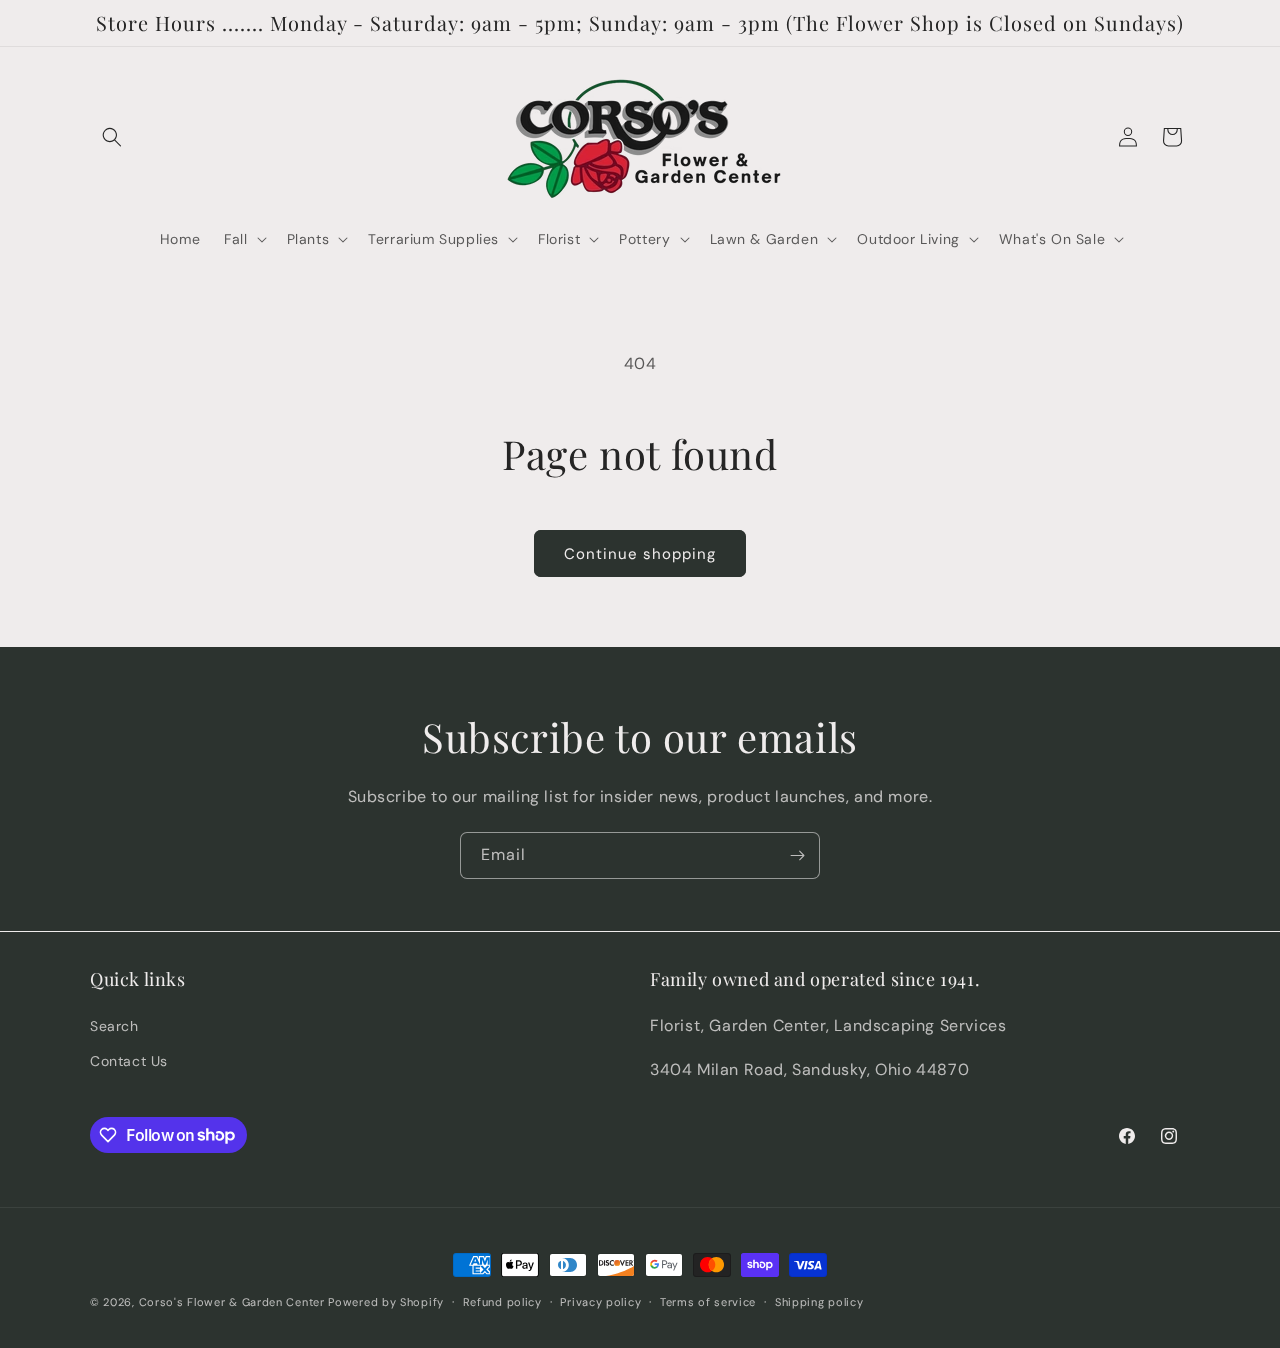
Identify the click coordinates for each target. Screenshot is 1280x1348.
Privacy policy (600, 1301)
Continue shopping (640, 554)
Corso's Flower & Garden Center (232, 1302)
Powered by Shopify (386, 1302)
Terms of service (708, 1301)
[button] (112, 137)
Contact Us (129, 1060)
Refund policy (502, 1301)
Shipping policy (819, 1301)
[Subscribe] (797, 855)
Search (114, 1025)
